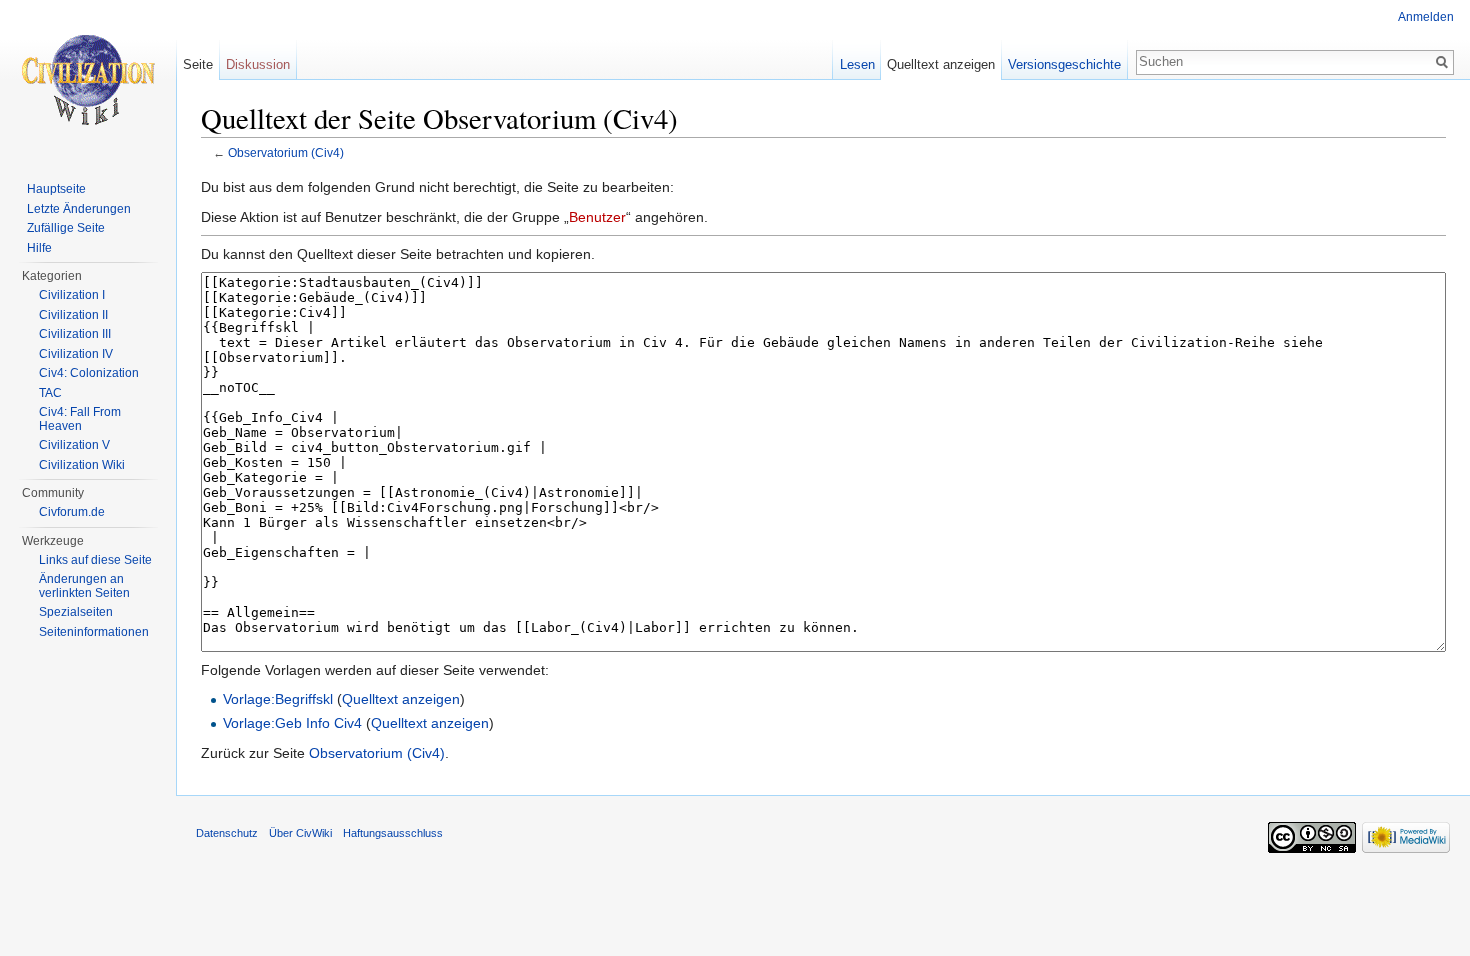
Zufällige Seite (66, 228)
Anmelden (1426, 17)
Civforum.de (72, 512)
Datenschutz (227, 833)
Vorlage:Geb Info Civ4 (292, 723)
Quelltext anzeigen (401, 699)
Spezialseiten (76, 612)
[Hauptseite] (88, 80)
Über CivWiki (300, 833)
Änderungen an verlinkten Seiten (84, 586)
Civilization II (73, 315)
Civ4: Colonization (89, 373)
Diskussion (258, 64)
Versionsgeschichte (1064, 64)
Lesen (857, 64)
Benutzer (597, 217)
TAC (50, 393)
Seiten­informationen (94, 632)
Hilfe (39, 248)
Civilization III (75, 334)
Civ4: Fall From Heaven (80, 419)
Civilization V (74, 445)
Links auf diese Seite (95, 560)
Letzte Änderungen (79, 209)
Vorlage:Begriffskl (278, 699)
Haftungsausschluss (393, 833)
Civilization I (72, 295)
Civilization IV (76, 354)
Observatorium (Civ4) (286, 152)
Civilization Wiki (82, 465)
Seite (198, 64)
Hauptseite (56, 189)
